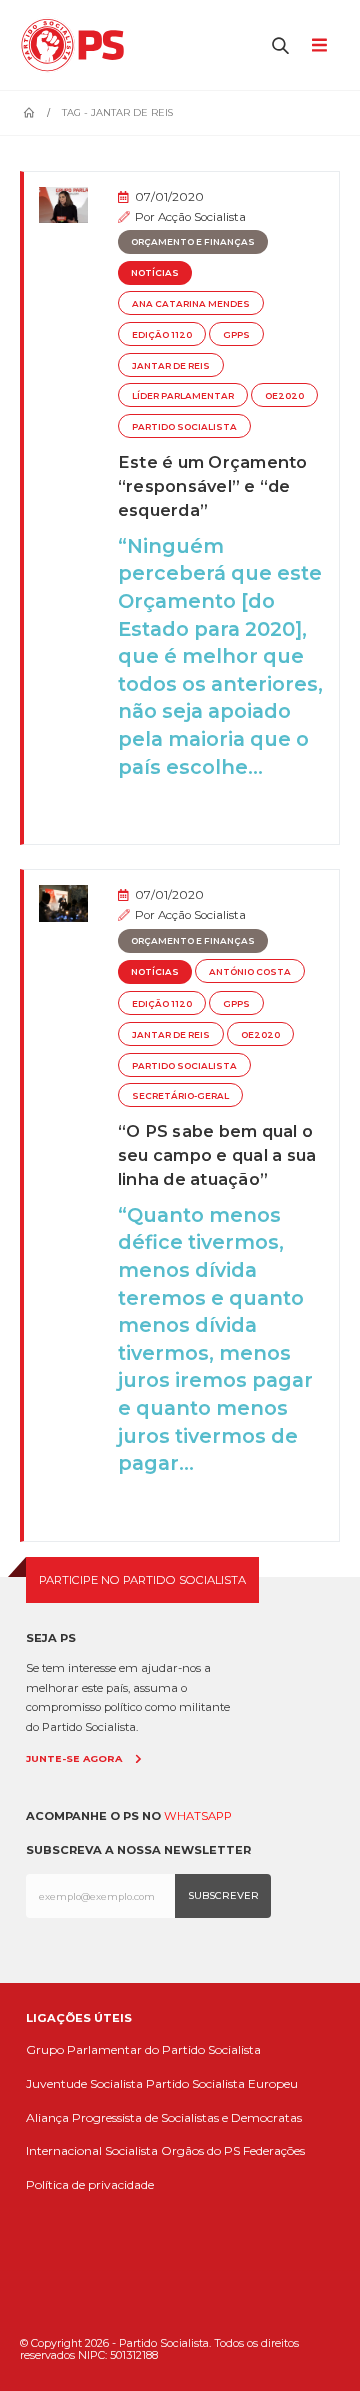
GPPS (236, 335)
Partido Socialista (184, 427)
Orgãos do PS (200, 2150)
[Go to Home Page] (29, 113)
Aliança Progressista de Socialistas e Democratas (164, 2117)
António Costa (250, 972)
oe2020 (284, 396)
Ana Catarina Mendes (191, 304)
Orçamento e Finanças (193, 242)
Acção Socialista (202, 217)
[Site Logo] (77, 45)
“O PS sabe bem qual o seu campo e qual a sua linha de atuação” (217, 1155)
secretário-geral (180, 1096)
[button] (281, 45)
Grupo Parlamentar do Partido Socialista (143, 2049)
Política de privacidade (90, 2184)
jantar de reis (171, 366)
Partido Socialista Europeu (222, 2083)
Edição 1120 (162, 335)
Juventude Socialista (84, 2083)
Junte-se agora (74, 1758)
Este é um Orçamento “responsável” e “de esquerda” (213, 486)
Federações (274, 2150)
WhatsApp (198, 1816)
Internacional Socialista (92, 2150)
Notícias (155, 273)
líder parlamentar (183, 396)
